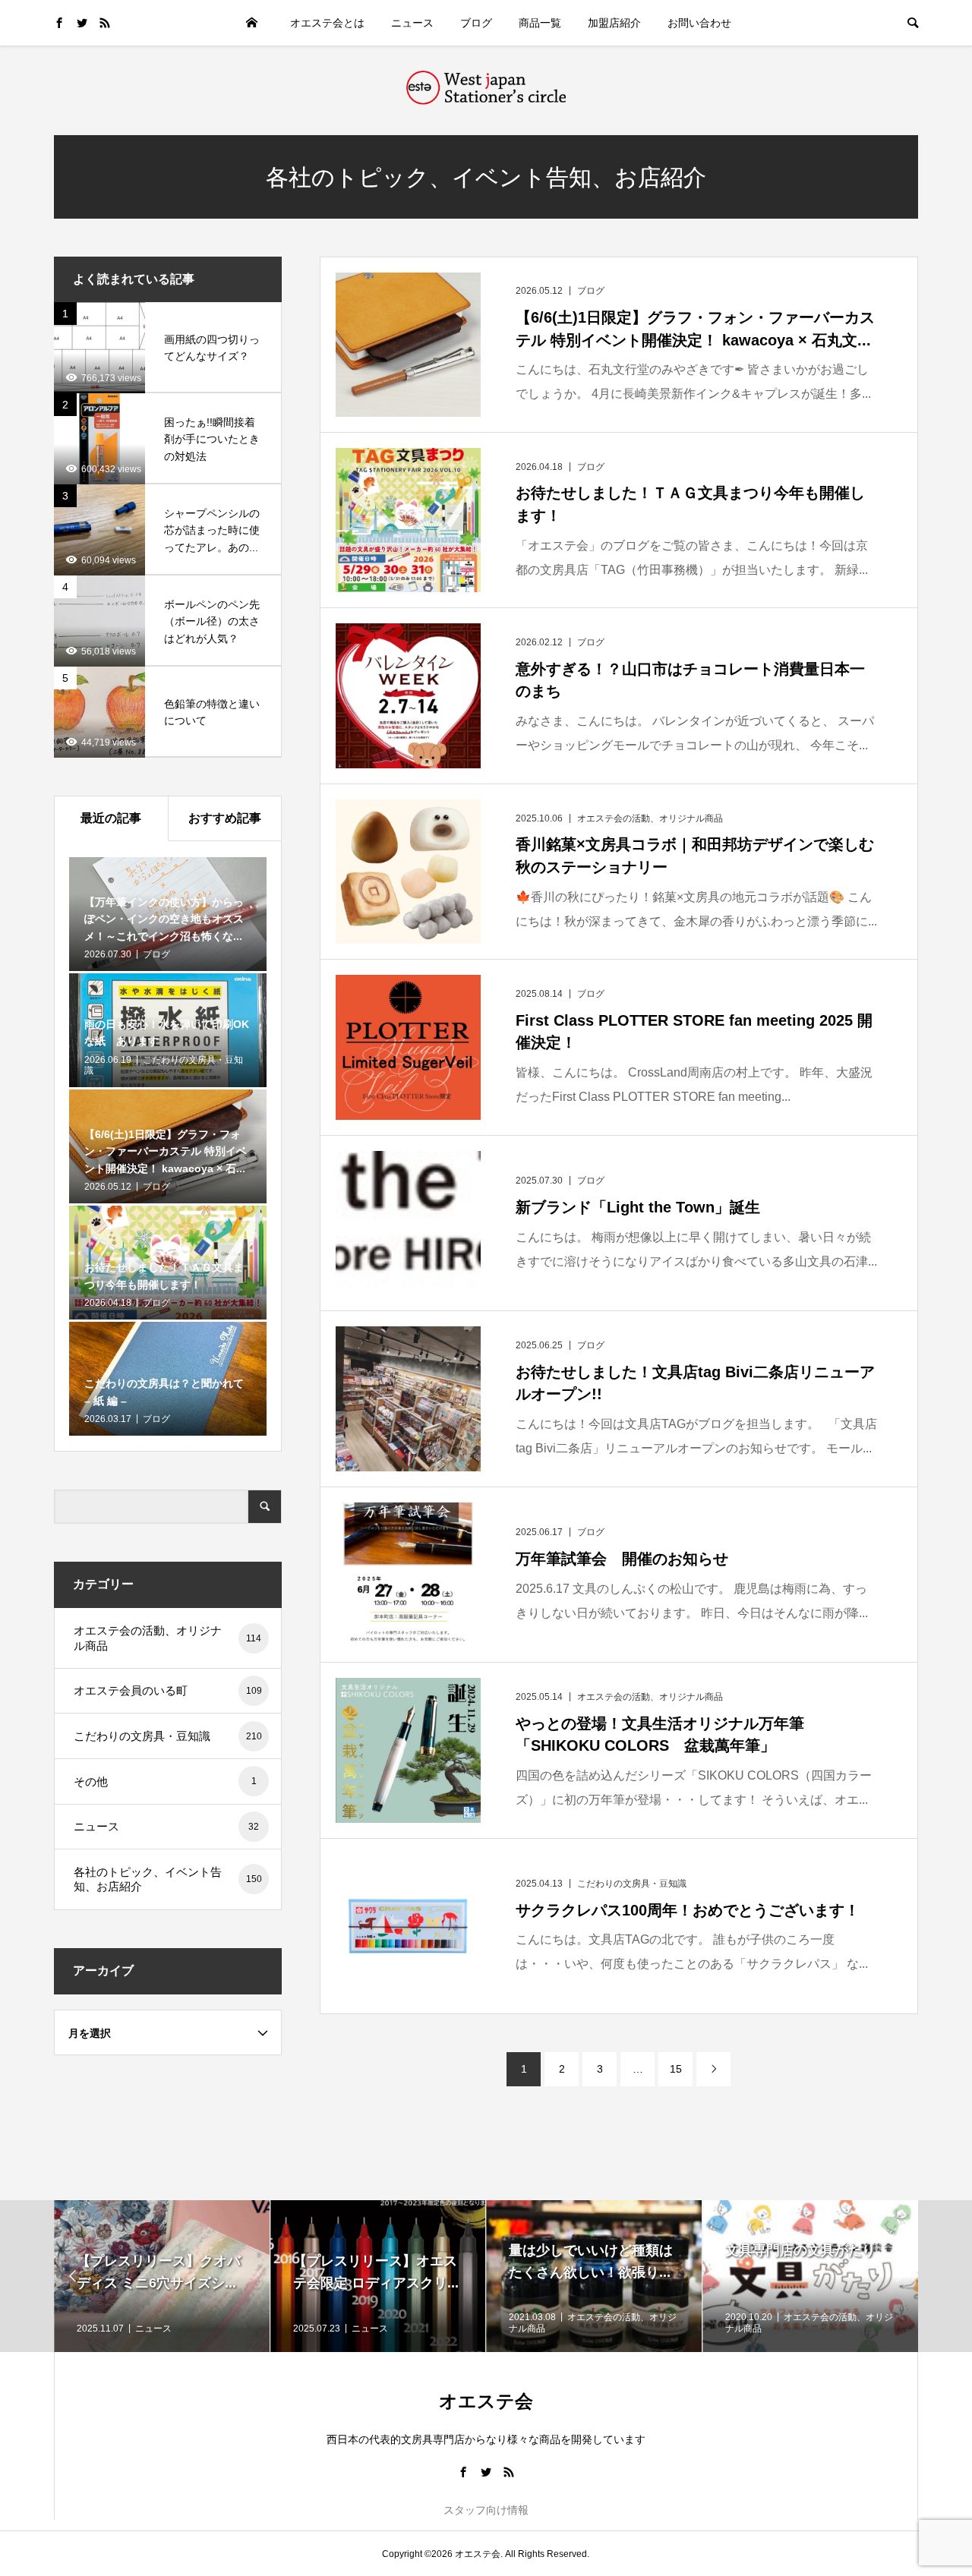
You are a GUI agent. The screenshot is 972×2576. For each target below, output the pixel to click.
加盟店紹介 (614, 23)
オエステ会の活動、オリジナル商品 (167, 1638)
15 (676, 2069)
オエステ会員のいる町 (168, 1690)
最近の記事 (111, 818)
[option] (164, 2276)
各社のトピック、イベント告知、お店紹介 (168, 1879)
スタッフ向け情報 (486, 2510)
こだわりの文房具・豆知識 (168, 1736)
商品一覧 (540, 23)
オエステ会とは (327, 23)
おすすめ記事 (225, 818)
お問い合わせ (699, 23)
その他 (165, 1781)
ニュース (412, 23)
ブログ (476, 23)
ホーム (252, 23)
